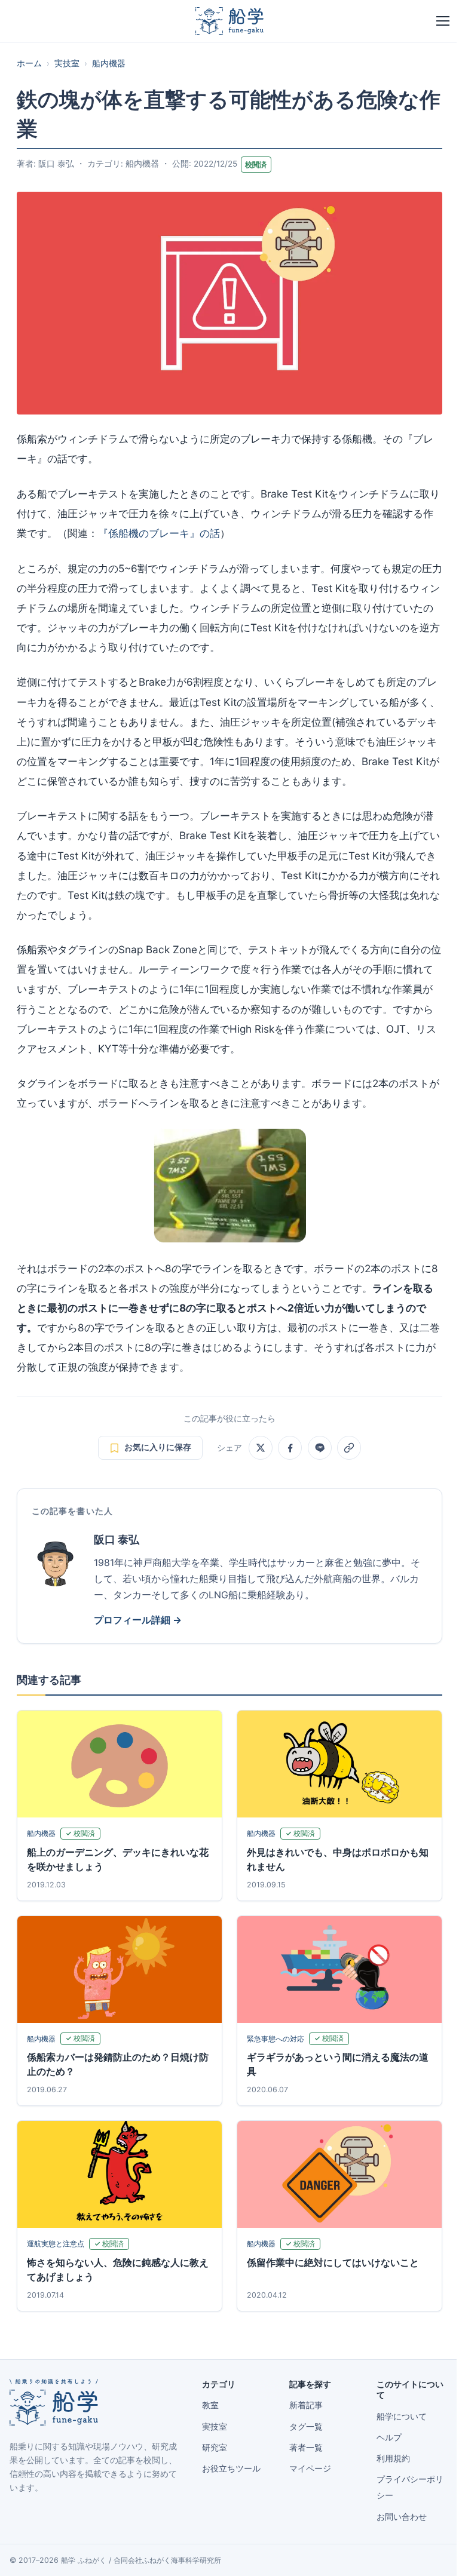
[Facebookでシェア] (290, 1448)
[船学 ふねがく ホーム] (229, 21)
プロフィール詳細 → (138, 1620)
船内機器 (109, 63)
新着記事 (306, 2405)
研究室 (215, 2448)
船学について (402, 2417)
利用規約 (393, 2458)
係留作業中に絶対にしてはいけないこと (333, 2262)
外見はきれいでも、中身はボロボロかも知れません (338, 1859)
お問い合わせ (402, 2517)
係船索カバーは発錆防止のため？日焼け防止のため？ (118, 2064)
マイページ (310, 2468)
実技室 (67, 63)
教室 (210, 2405)
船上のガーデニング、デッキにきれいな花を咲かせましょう (118, 1859)
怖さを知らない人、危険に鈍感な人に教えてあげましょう (118, 2270)
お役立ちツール (231, 2468)
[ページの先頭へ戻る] (432, 2553)
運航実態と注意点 (56, 2244)
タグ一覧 (306, 2427)
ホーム (29, 63)
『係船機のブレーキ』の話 (159, 533)
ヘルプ (389, 2437)
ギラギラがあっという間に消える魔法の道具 (338, 2064)
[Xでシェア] (261, 1448)
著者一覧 (306, 2448)
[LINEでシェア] (320, 1448)
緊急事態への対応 (276, 2039)
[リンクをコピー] (349, 1448)
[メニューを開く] (443, 21)
